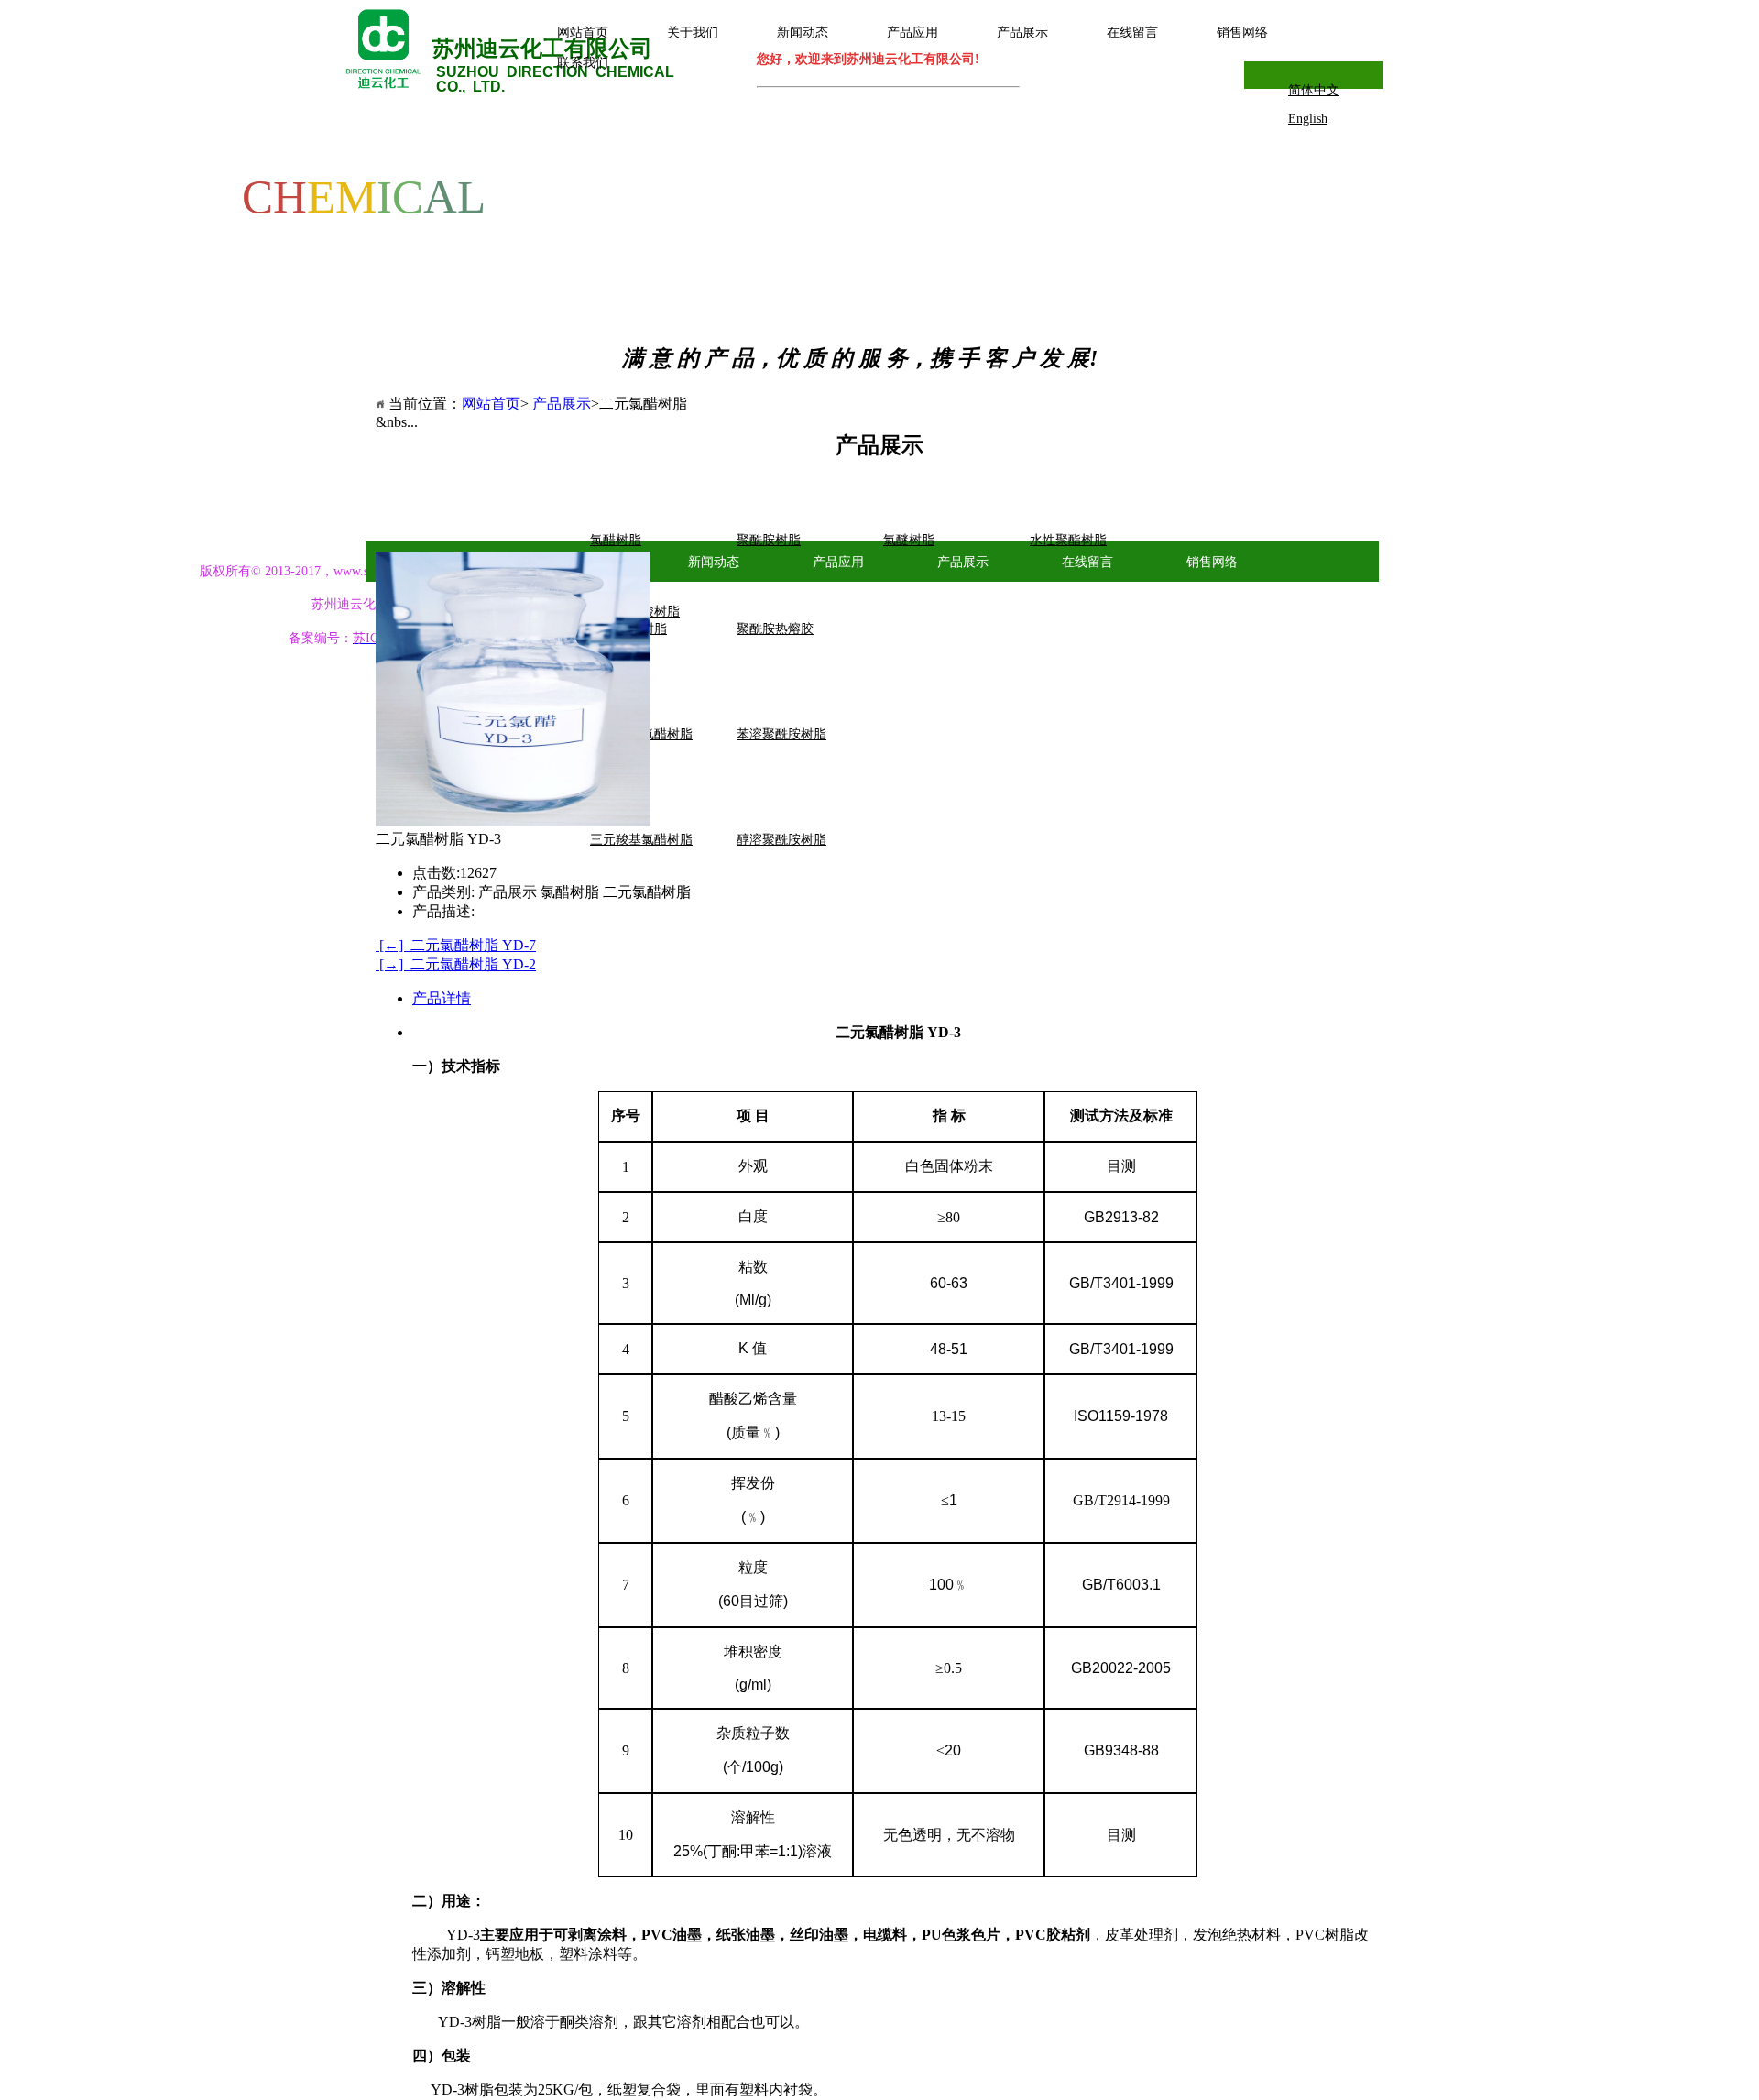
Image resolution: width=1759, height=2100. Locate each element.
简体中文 (1314, 90)
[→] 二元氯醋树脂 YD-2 (456, 964)
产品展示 (562, 404)
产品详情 (442, 998)
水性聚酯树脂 (1068, 540)
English (1308, 119)
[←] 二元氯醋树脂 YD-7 (456, 945)
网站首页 (491, 404)
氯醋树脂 (616, 540)
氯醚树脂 (909, 540)
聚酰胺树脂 (769, 540)
